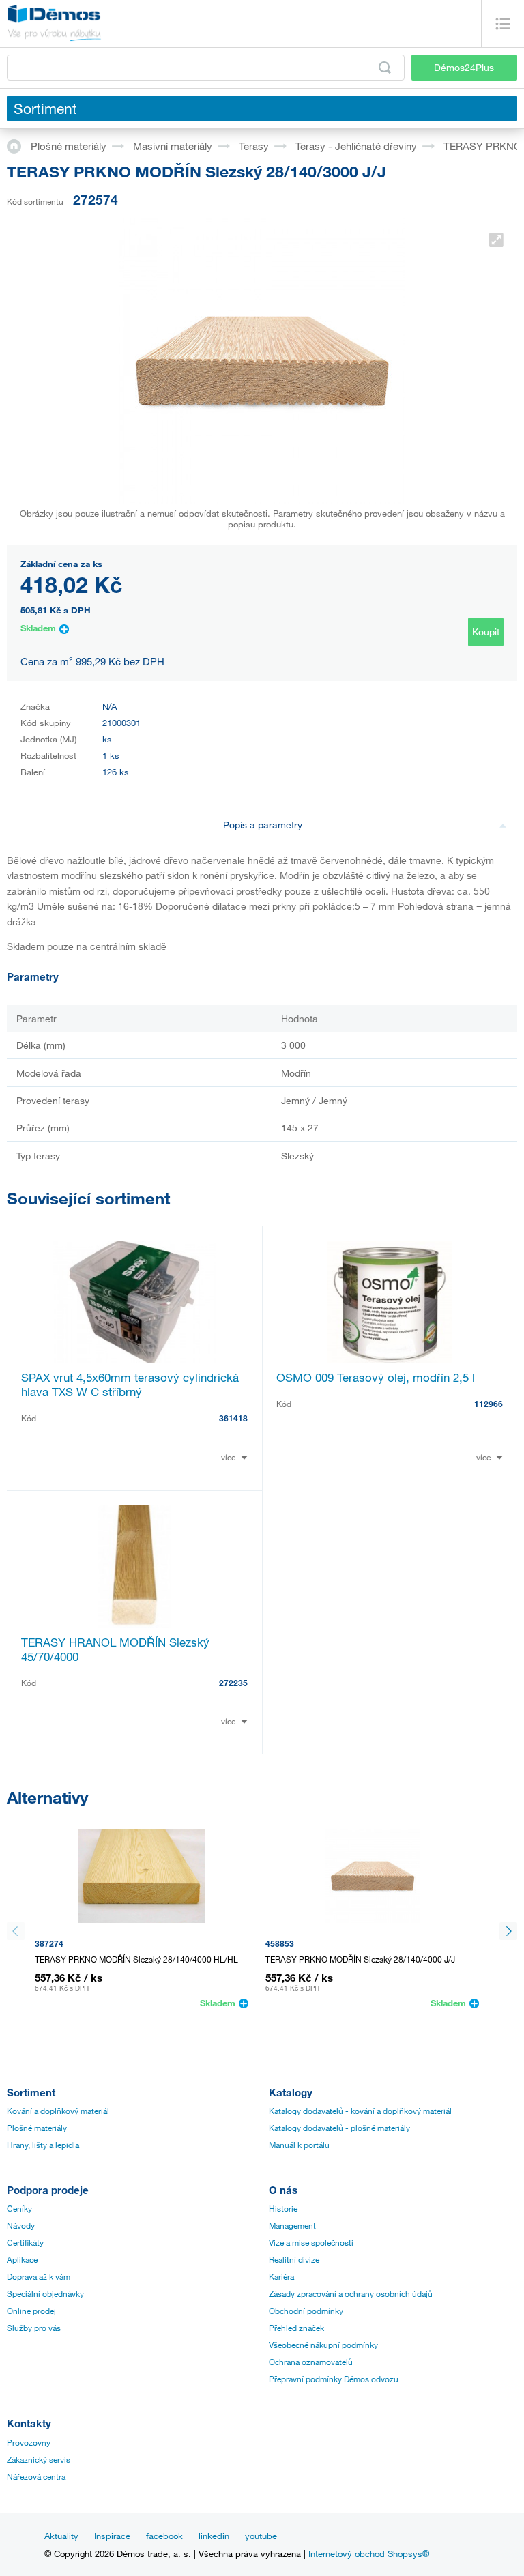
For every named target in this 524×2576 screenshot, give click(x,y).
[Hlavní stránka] (19, 145)
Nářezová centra (36, 2476)
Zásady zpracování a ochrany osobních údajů (351, 2293)
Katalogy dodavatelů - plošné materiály (339, 2128)
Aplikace (22, 2259)
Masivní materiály (173, 146)
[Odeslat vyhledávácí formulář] (385, 68)
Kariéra (281, 2276)
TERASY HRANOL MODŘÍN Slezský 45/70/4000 (115, 1649)
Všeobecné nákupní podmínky (323, 2345)
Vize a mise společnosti (311, 2242)
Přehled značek (296, 2328)
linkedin (214, 2536)
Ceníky (19, 2208)
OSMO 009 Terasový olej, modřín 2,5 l (376, 1377)
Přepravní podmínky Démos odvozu (334, 2379)
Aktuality (61, 2536)
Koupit (486, 632)
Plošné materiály (69, 146)
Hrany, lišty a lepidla (43, 2145)
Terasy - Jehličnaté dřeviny (356, 146)
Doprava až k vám (39, 2276)
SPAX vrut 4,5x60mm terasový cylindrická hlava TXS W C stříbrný (130, 1385)
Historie (283, 2208)
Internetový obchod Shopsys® (369, 2553)
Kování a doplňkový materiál (58, 2111)
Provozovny (29, 2442)
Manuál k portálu (299, 2145)
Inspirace (112, 2536)
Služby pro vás (34, 2328)
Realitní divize (294, 2259)
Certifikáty (25, 2242)
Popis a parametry (263, 825)
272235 (233, 1683)
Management (292, 2225)
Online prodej (31, 2311)
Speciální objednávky (45, 2293)
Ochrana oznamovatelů (311, 2362)
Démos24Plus (464, 67)
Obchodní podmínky (306, 2311)
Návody (21, 2225)
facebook (164, 2536)
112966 (489, 1404)
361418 (233, 1418)
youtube (261, 2536)
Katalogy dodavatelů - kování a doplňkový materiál (360, 2111)
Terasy (254, 146)
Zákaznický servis (39, 2459)
